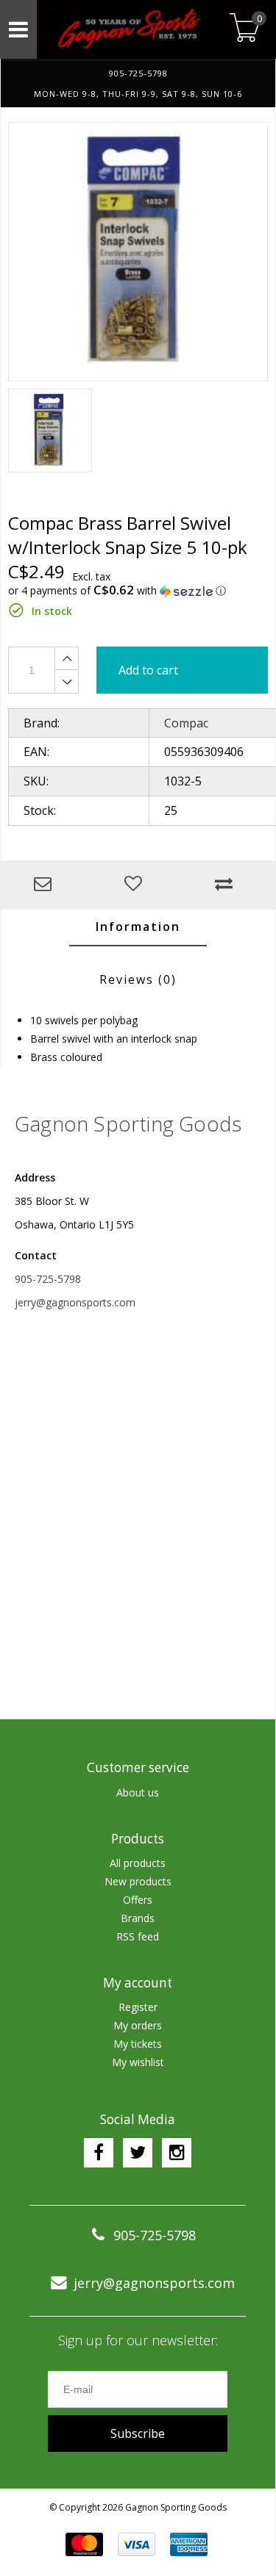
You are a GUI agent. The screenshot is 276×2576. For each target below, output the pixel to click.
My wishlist (138, 2062)
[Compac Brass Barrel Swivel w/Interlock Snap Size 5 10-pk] (138, 252)
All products (138, 1863)
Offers (138, 1900)
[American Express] (189, 2544)
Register (138, 2007)
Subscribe (138, 2433)
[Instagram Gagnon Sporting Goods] (177, 2153)
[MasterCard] (84, 2544)
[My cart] (245, 29)
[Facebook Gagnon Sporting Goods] (99, 2153)
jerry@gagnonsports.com (75, 1302)
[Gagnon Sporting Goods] (130, 29)
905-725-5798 (48, 1279)
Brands (138, 1918)
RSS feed (138, 1936)
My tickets (138, 2044)
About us (138, 1792)
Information (138, 927)
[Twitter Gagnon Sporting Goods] (138, 2153)
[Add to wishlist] (137, 885)
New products (138, 1881)
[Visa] (137, 2544)
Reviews (138, 979)
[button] (138, 591)
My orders (138, 2025)
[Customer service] (46, 885)
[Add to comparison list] (227, 885)
